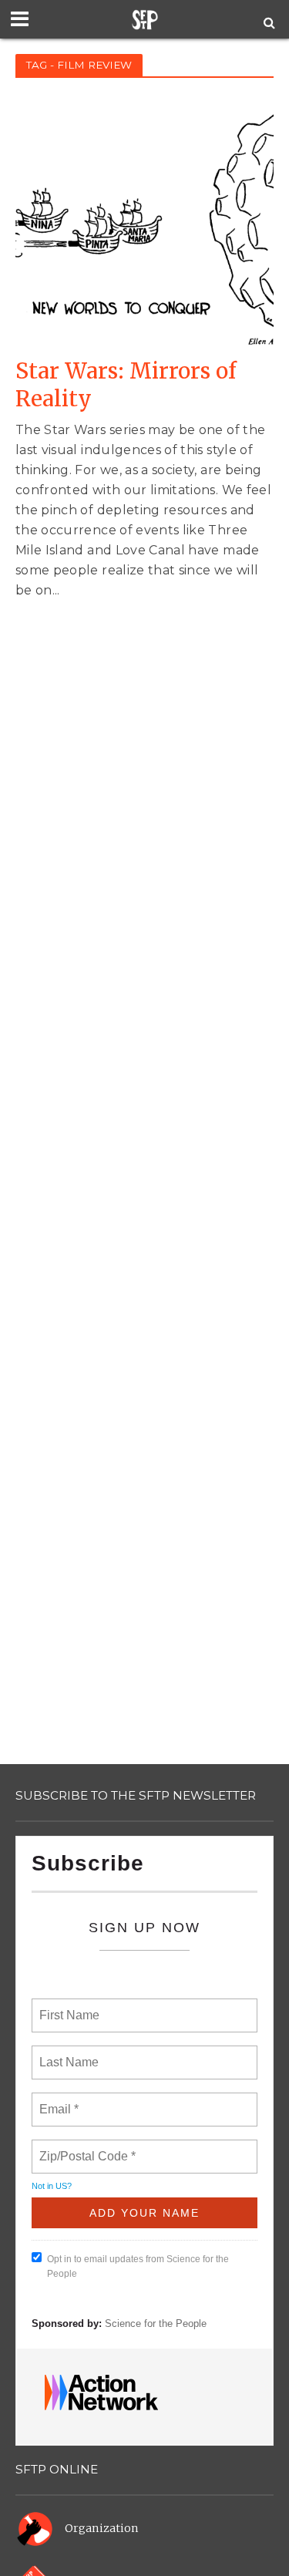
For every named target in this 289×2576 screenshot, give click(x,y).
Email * (57, 2100)
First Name (68, 2006)
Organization (102, 2528)
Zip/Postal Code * (84, 2147)
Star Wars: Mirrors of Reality (126, 385)
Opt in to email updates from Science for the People (138, 2266)
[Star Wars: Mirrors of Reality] (144, 220)
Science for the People (156, 2323)
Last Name (66, 2053)
